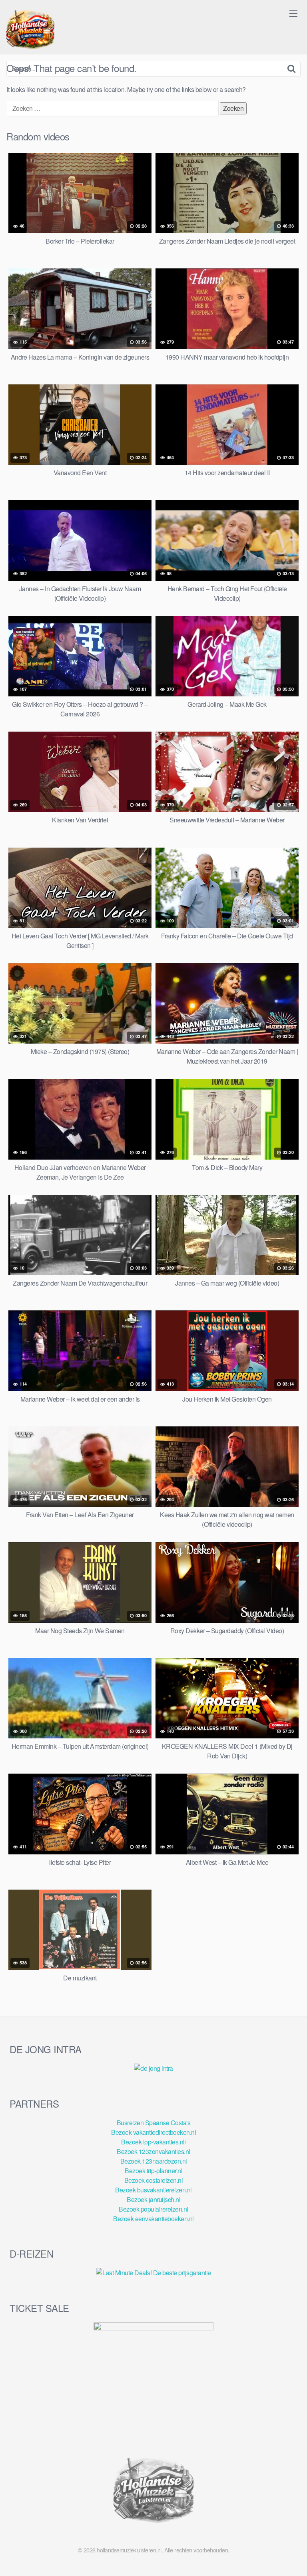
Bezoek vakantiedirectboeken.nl (153, 2132)
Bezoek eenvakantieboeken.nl (153, 2219)
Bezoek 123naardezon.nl (154, 2161)
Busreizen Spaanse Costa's (154, 2123)
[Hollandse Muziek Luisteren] (30, 30)
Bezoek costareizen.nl (154, 2180)
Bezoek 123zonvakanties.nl (153, 2151)
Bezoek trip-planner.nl (153, 2171)
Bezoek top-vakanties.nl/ (153, 2142)
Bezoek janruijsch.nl (153, 2199)
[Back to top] (293, 2558)
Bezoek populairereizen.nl (153, 2209)
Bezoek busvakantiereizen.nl (153, 2190)
